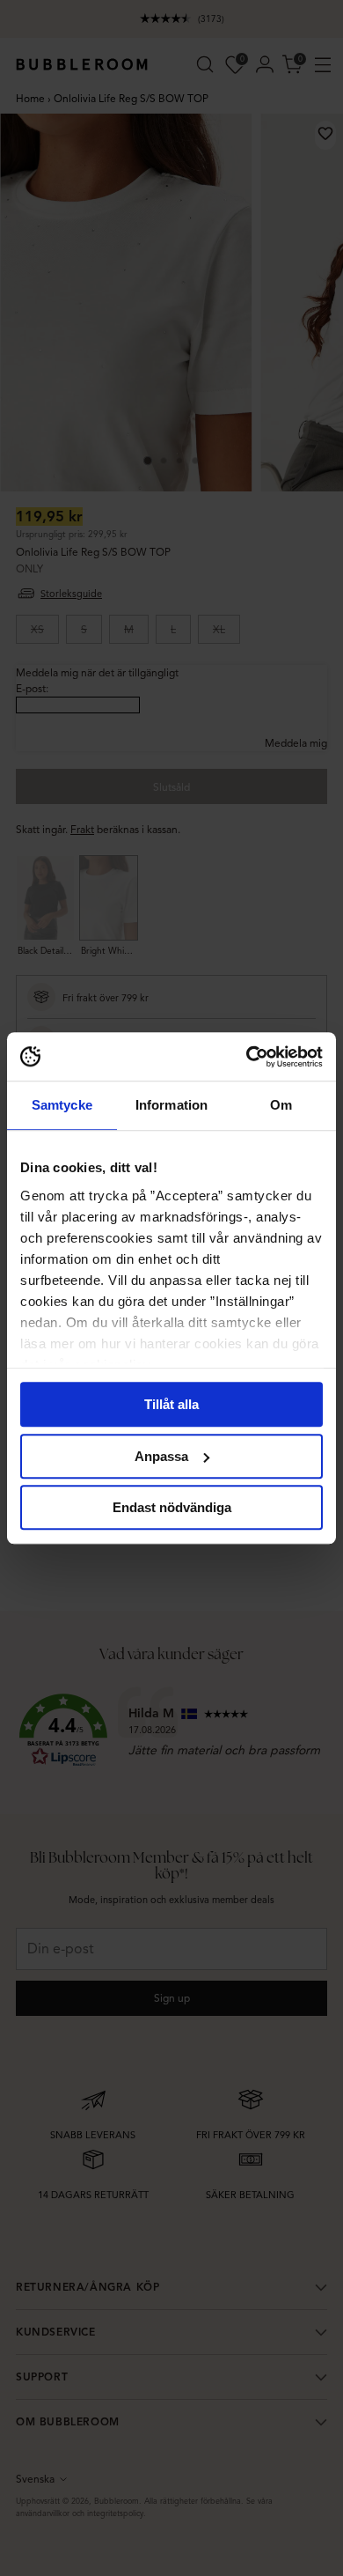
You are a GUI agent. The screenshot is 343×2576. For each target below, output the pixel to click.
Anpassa (161, 1456)
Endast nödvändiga (172, 1507)
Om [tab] (281, 1105)
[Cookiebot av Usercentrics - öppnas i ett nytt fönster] (247, 1057)
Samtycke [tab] (62, 1105)
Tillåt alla (171, 1404)
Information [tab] (171, 1105)
